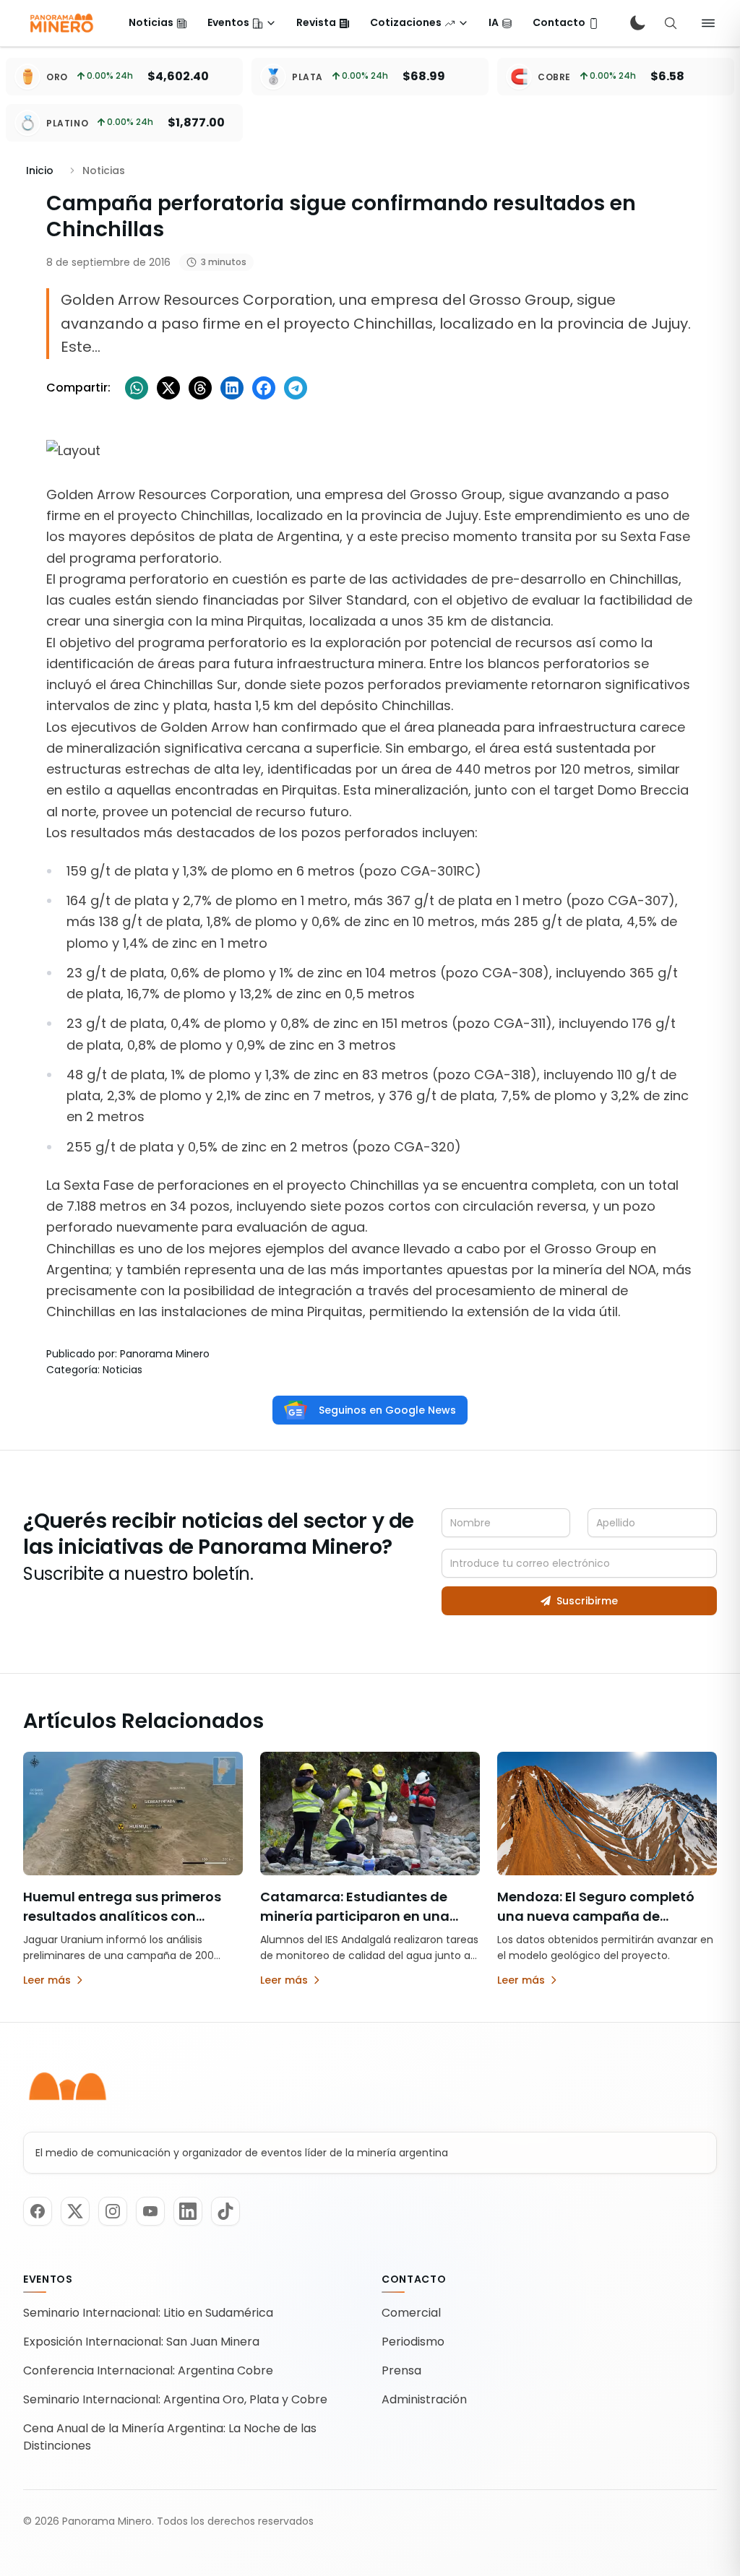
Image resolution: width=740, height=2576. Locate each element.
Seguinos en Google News (387, 1410)
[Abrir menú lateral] (708, 23)
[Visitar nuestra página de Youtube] (150, 2211)
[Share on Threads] (200, 388)
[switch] (637, 23)
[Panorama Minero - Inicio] (61, 23)
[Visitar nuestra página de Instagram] (113, 2211)
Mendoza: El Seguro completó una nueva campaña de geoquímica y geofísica (596, 1916)
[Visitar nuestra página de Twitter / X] (75, 2211)
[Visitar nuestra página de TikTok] (225, 2211)
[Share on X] (168, 388)
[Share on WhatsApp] (137, 388)
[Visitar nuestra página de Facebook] (38, 2211)
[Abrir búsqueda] (671, 23)
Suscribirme (587, 1601)
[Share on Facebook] (264, 388)
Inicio (40, 170)
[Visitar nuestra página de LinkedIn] (188, 2211)
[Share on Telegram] (296, 388)
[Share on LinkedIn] (232, 388)
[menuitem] (158, 23)
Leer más (47, 1980)
